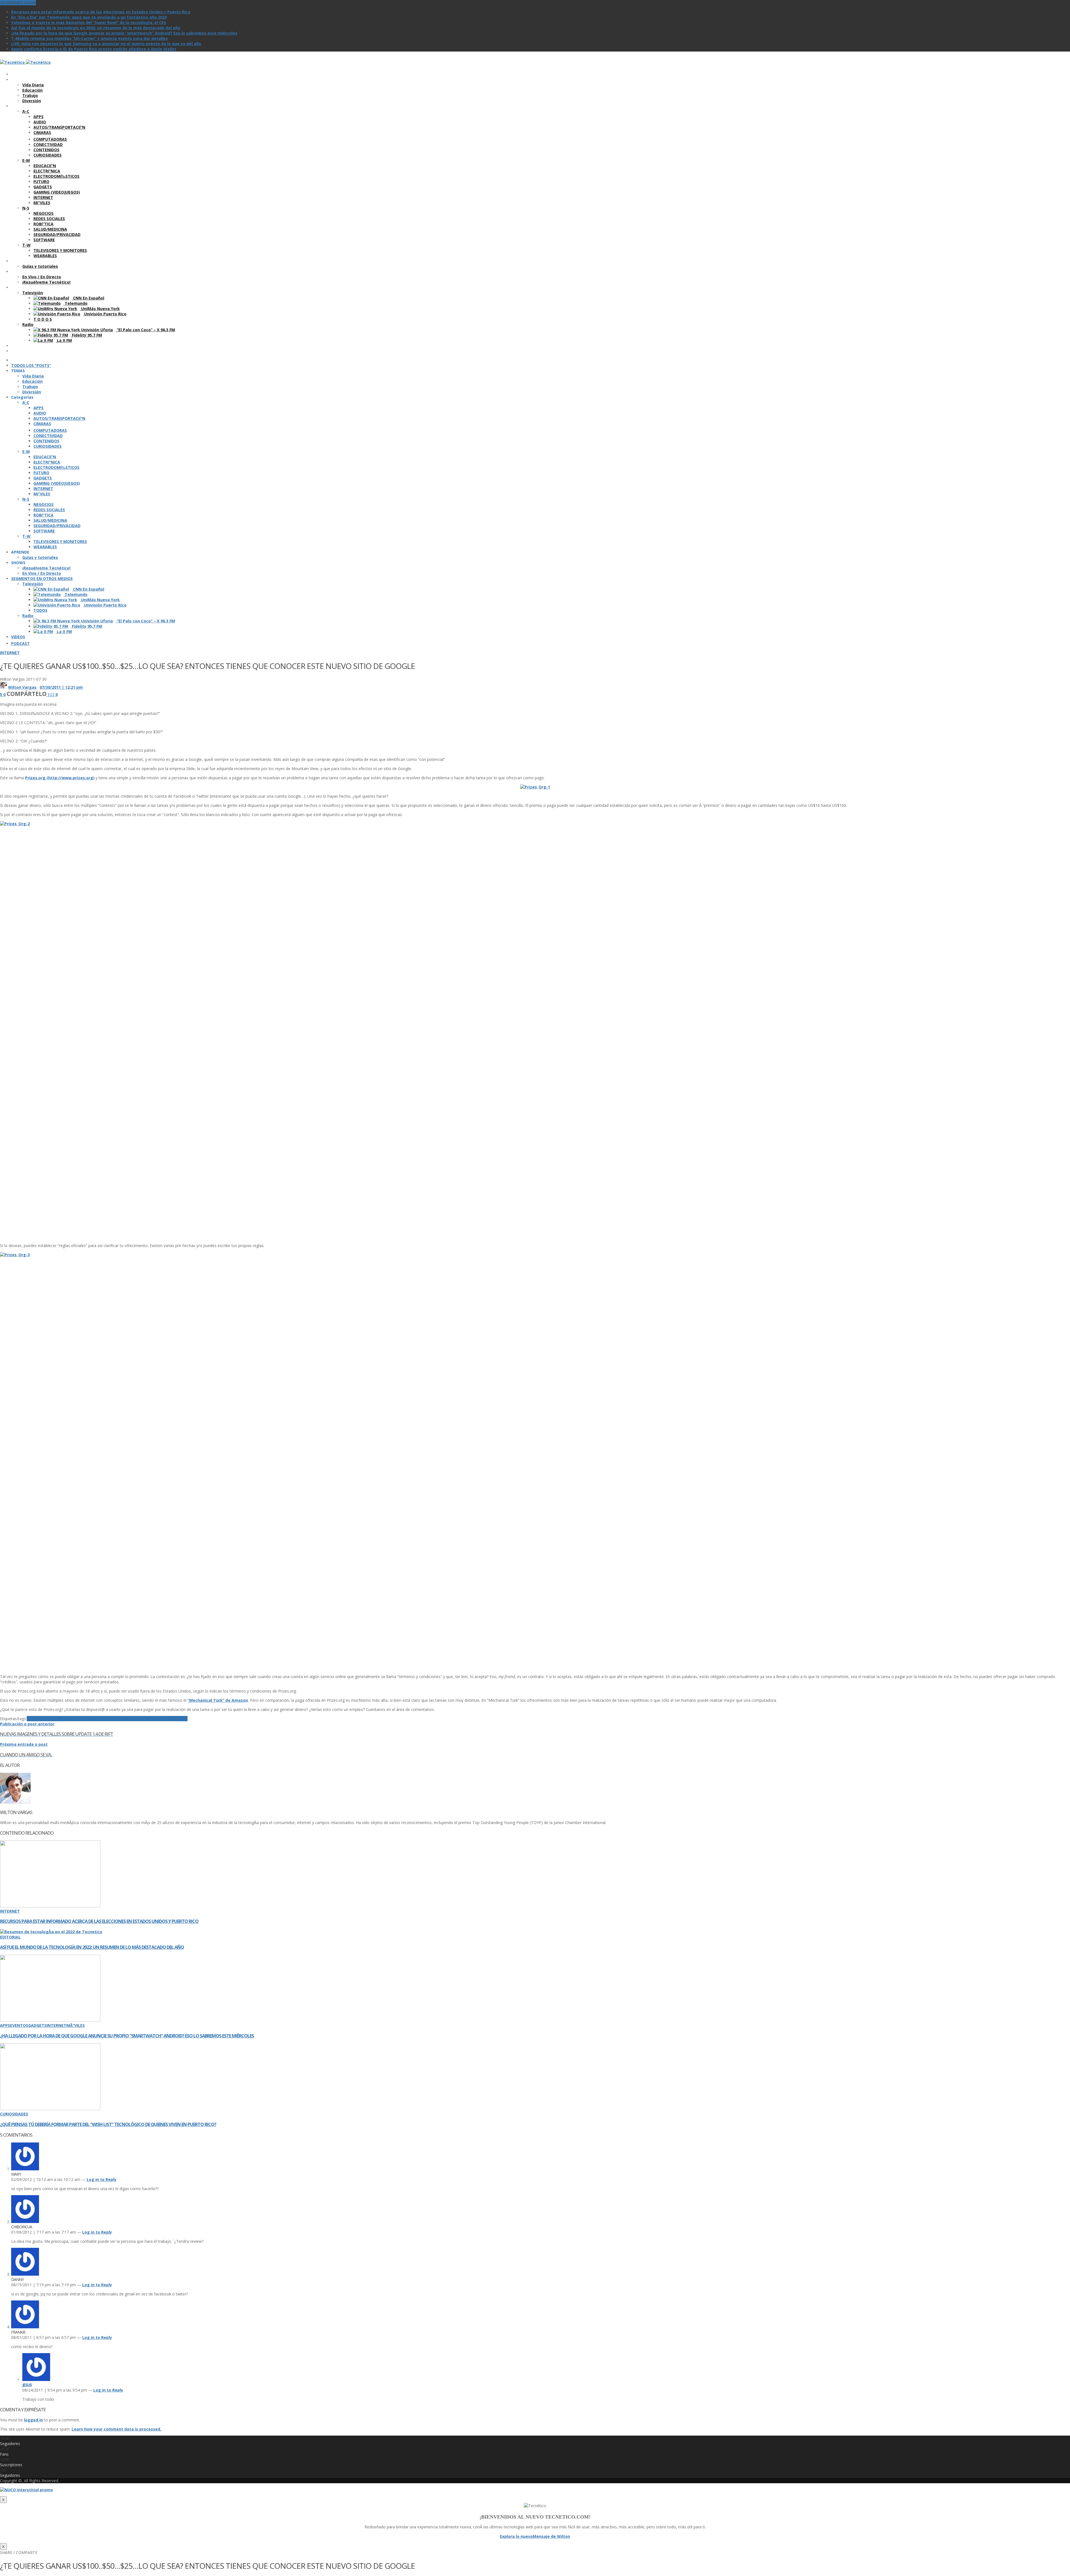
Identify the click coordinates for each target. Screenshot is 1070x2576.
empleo (51, 1719)
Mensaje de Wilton (551, 2536)
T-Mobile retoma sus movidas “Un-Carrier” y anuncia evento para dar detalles (89, 38)
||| (53, 694)
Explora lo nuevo (516, 2536)
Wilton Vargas (22, 687)
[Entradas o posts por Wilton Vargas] (3, 687)
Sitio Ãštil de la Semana (164, 1719)
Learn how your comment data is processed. (116, 2429)
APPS (5, 2025)
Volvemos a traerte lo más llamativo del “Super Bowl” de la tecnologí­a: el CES (89, 22)
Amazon (35, 1719)
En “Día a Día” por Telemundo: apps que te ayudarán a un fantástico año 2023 (89, 17)
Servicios (132, 1719)
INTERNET (10, 653)
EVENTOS (19, 2025)
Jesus (27, 2385)
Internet (81, 1719)
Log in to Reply (102, 2179)
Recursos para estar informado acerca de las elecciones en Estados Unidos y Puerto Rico (101, 12)
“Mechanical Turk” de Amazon (218, 1700)
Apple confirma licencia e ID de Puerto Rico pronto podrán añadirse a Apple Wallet (94, 49)
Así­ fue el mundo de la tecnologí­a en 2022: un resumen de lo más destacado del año (96, 28)
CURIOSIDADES (14, 2114)
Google (65, 1719)
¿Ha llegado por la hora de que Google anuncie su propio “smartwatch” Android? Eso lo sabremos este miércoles (124, 33)
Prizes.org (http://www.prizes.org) (60, 778)
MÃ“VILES (76, 2025)
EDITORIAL (10, 1937)
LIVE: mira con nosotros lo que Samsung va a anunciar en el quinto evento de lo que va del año (106, 44)
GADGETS (37, 2025)
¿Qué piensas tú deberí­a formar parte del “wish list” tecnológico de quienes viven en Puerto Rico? (108, 2124)
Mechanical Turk (106, 1719)
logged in (33, 2420)
